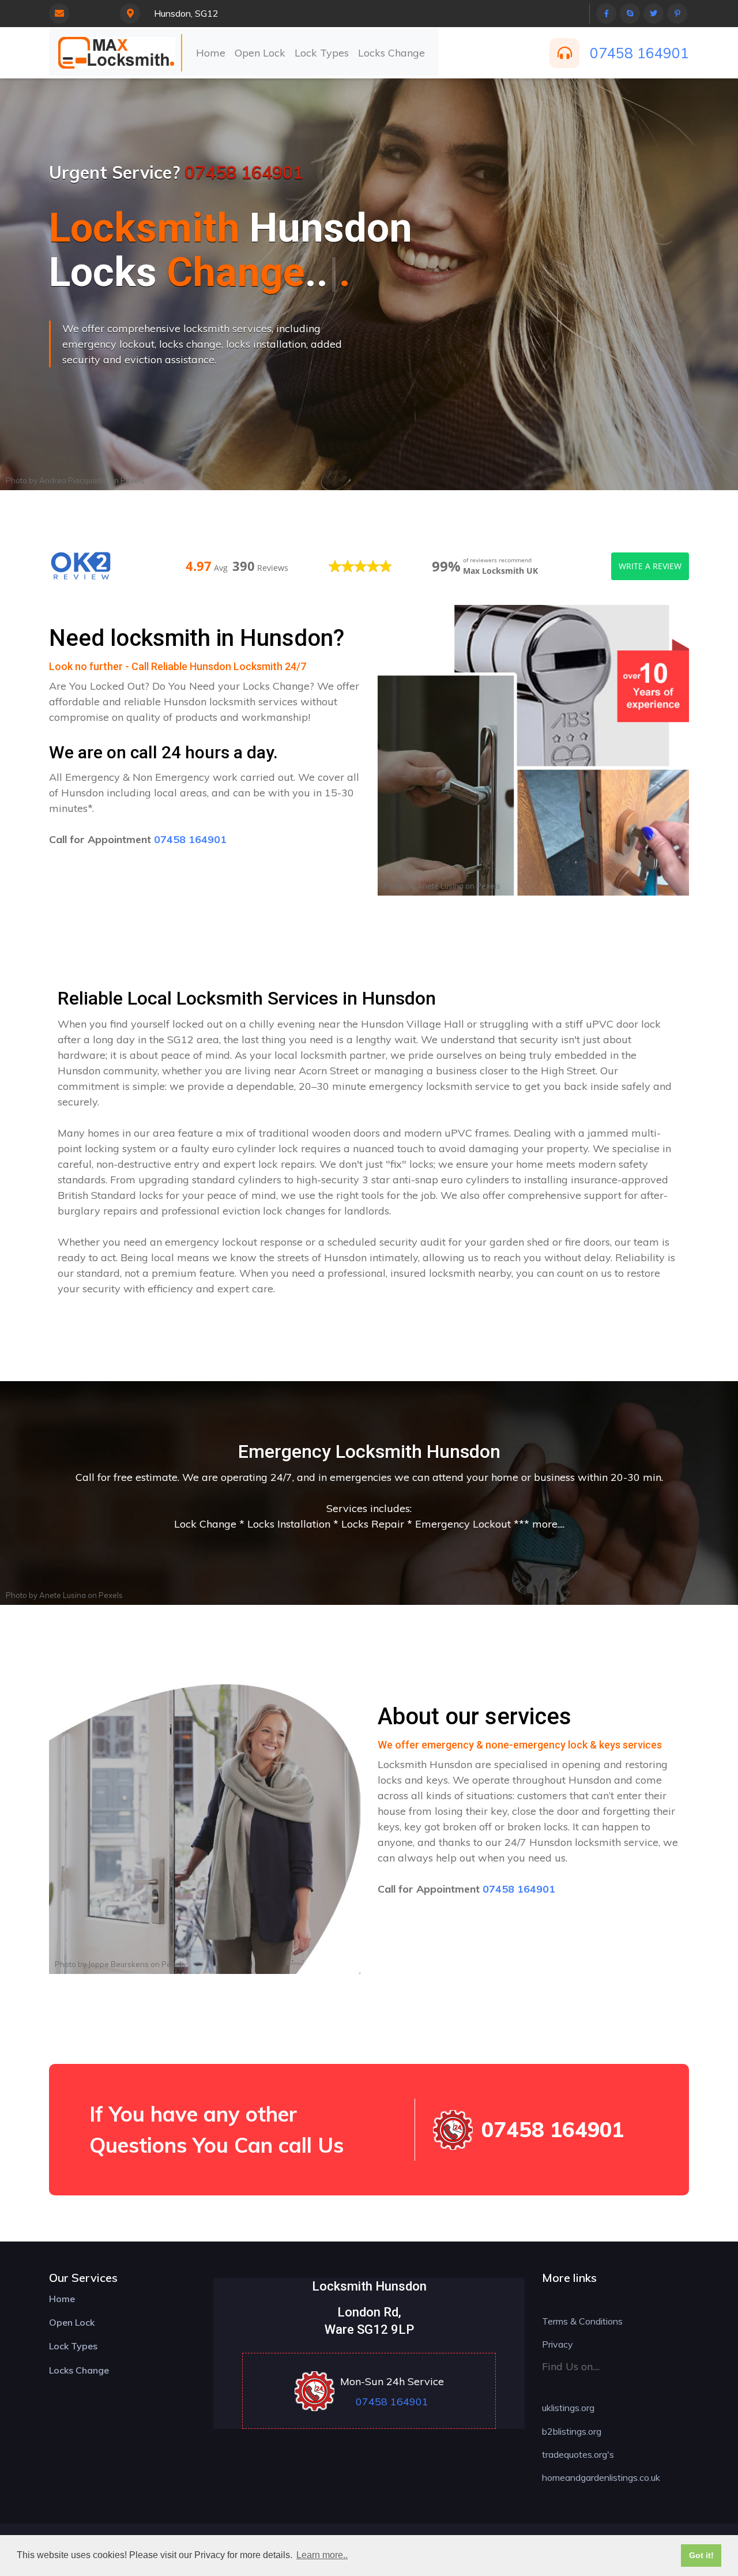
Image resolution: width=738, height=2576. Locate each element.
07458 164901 (639, 53)
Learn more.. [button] (322, 2555)
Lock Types (322, 53)
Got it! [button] (701, 2555)
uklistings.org (568, 2408)
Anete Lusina (440, 886)
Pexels (133, 480)
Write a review (650, 566)
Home (211, 53)
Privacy (558, 2344)
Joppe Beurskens (118, 1964)
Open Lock (260, 53)
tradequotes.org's (578, 2454)
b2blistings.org (572, 2431)
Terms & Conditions (582, 2321)
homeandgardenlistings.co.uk (601, 2477)
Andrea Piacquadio (74, 480)
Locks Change (391, 53)
